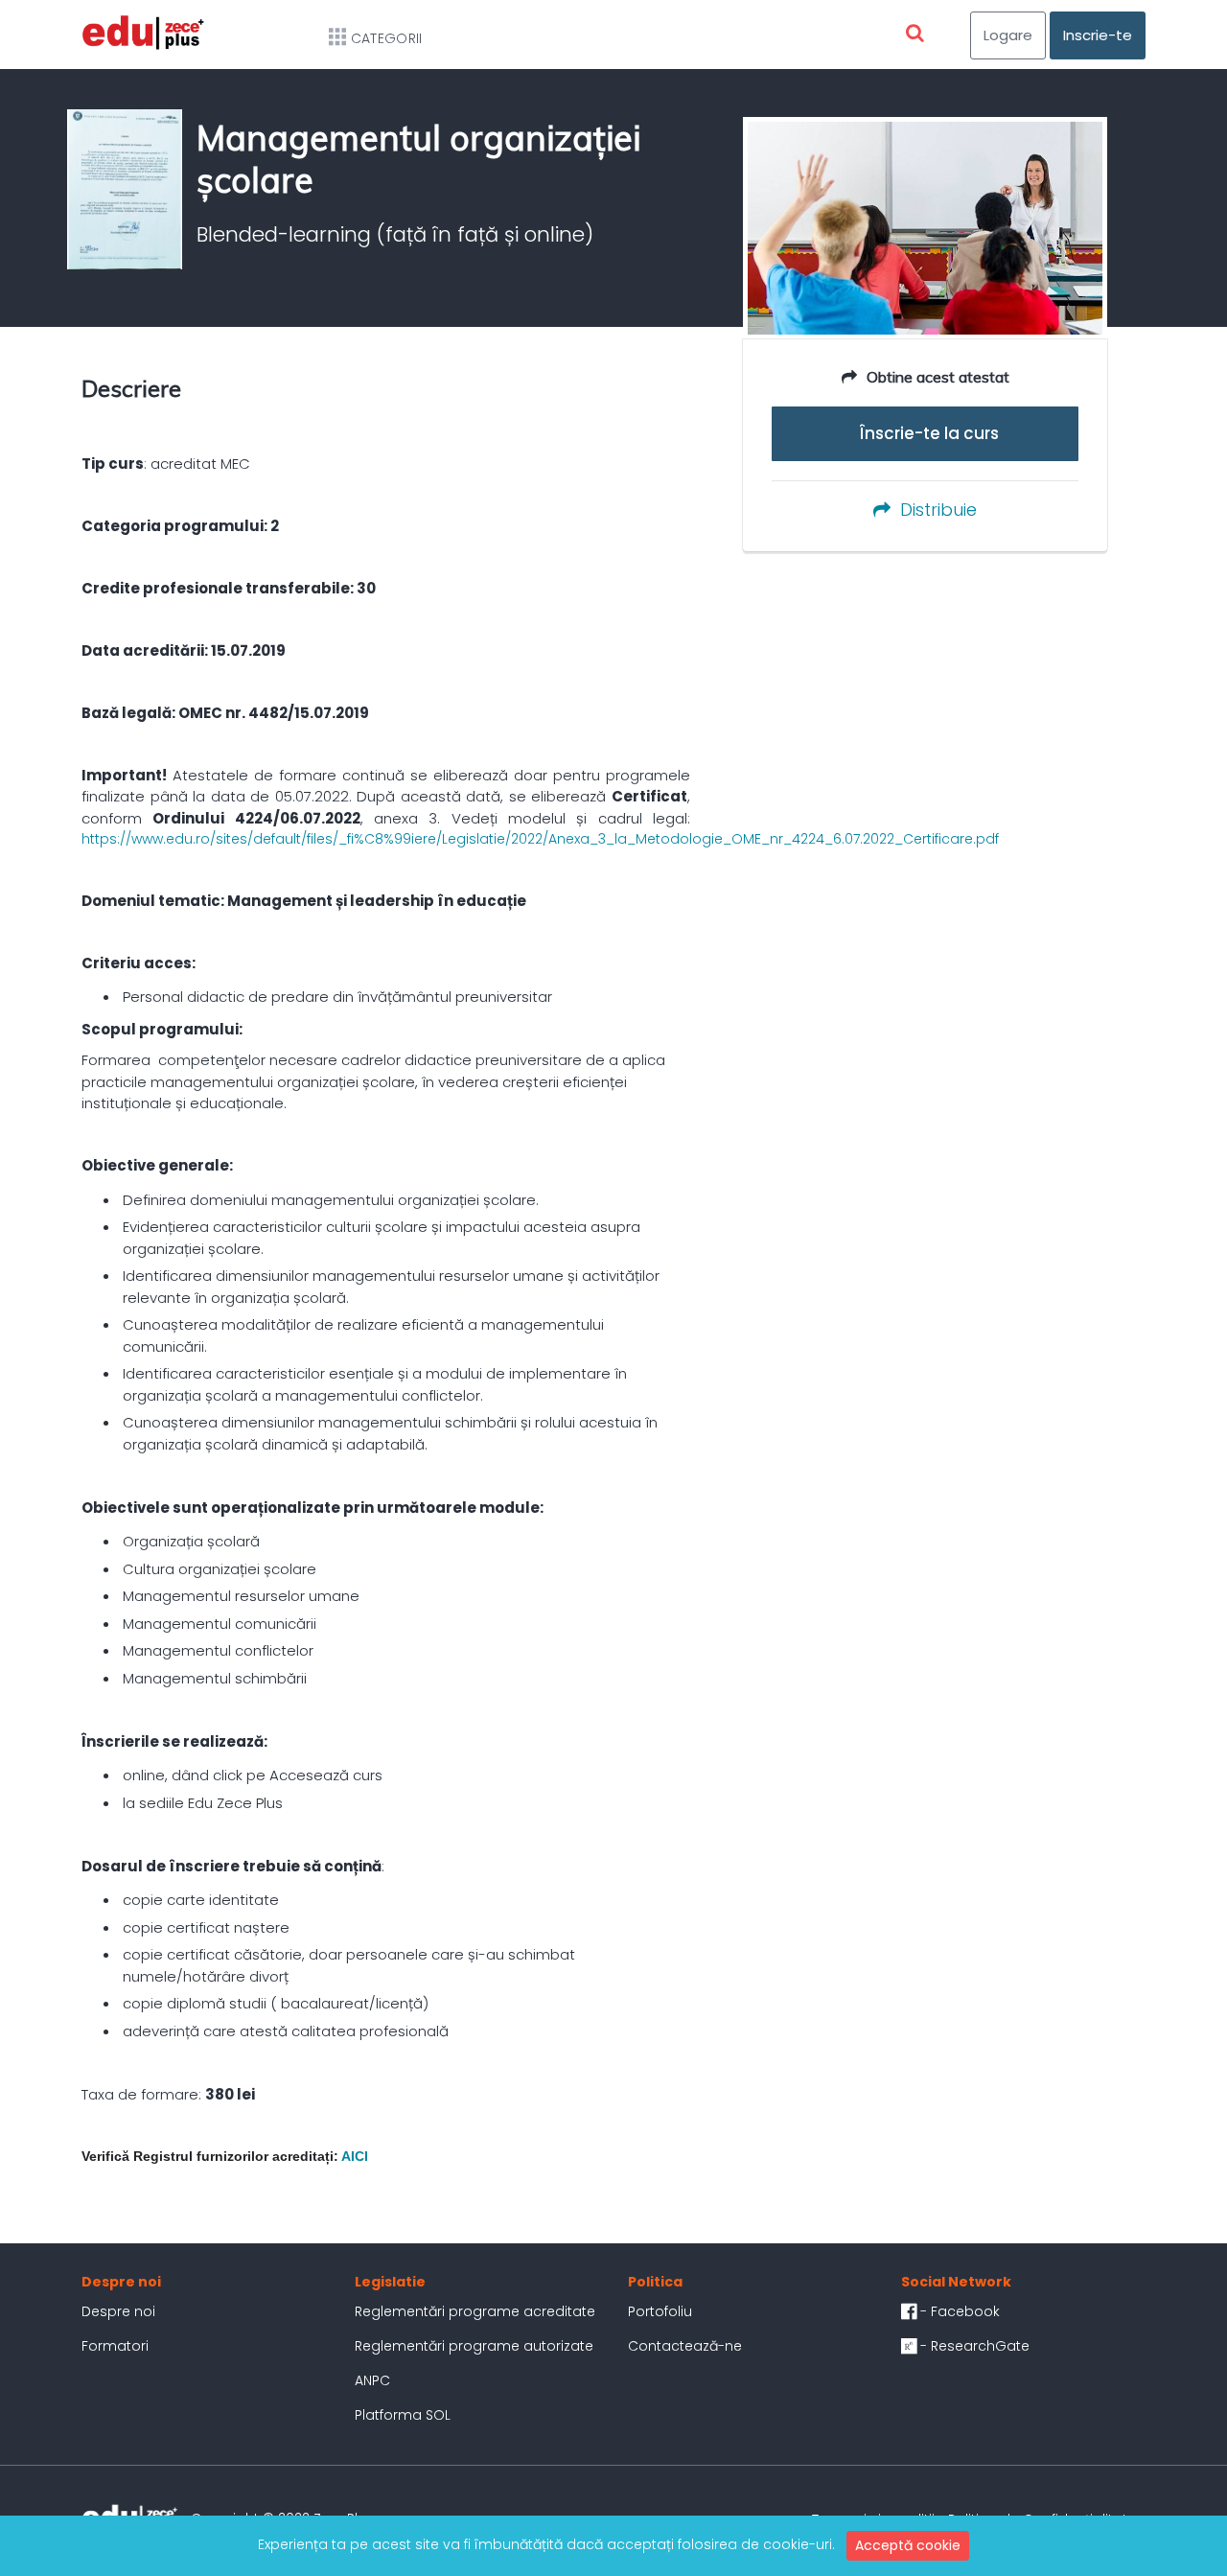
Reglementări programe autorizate (474, 2346)
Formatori (115, 2346)
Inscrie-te (1098, 35)
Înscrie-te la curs (926, 433)
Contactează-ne (685, 2346)
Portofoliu (660, 2311)
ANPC (372, 2380)
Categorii (387, 38)
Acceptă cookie (908, 2545)
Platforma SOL (403, 2415)
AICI (355, 2156)
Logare (1008, 35)
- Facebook (958, 2311)
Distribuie (938, 510)
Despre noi (118, 2311)
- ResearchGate (973, 2346)
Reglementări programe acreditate (475, 2311)
